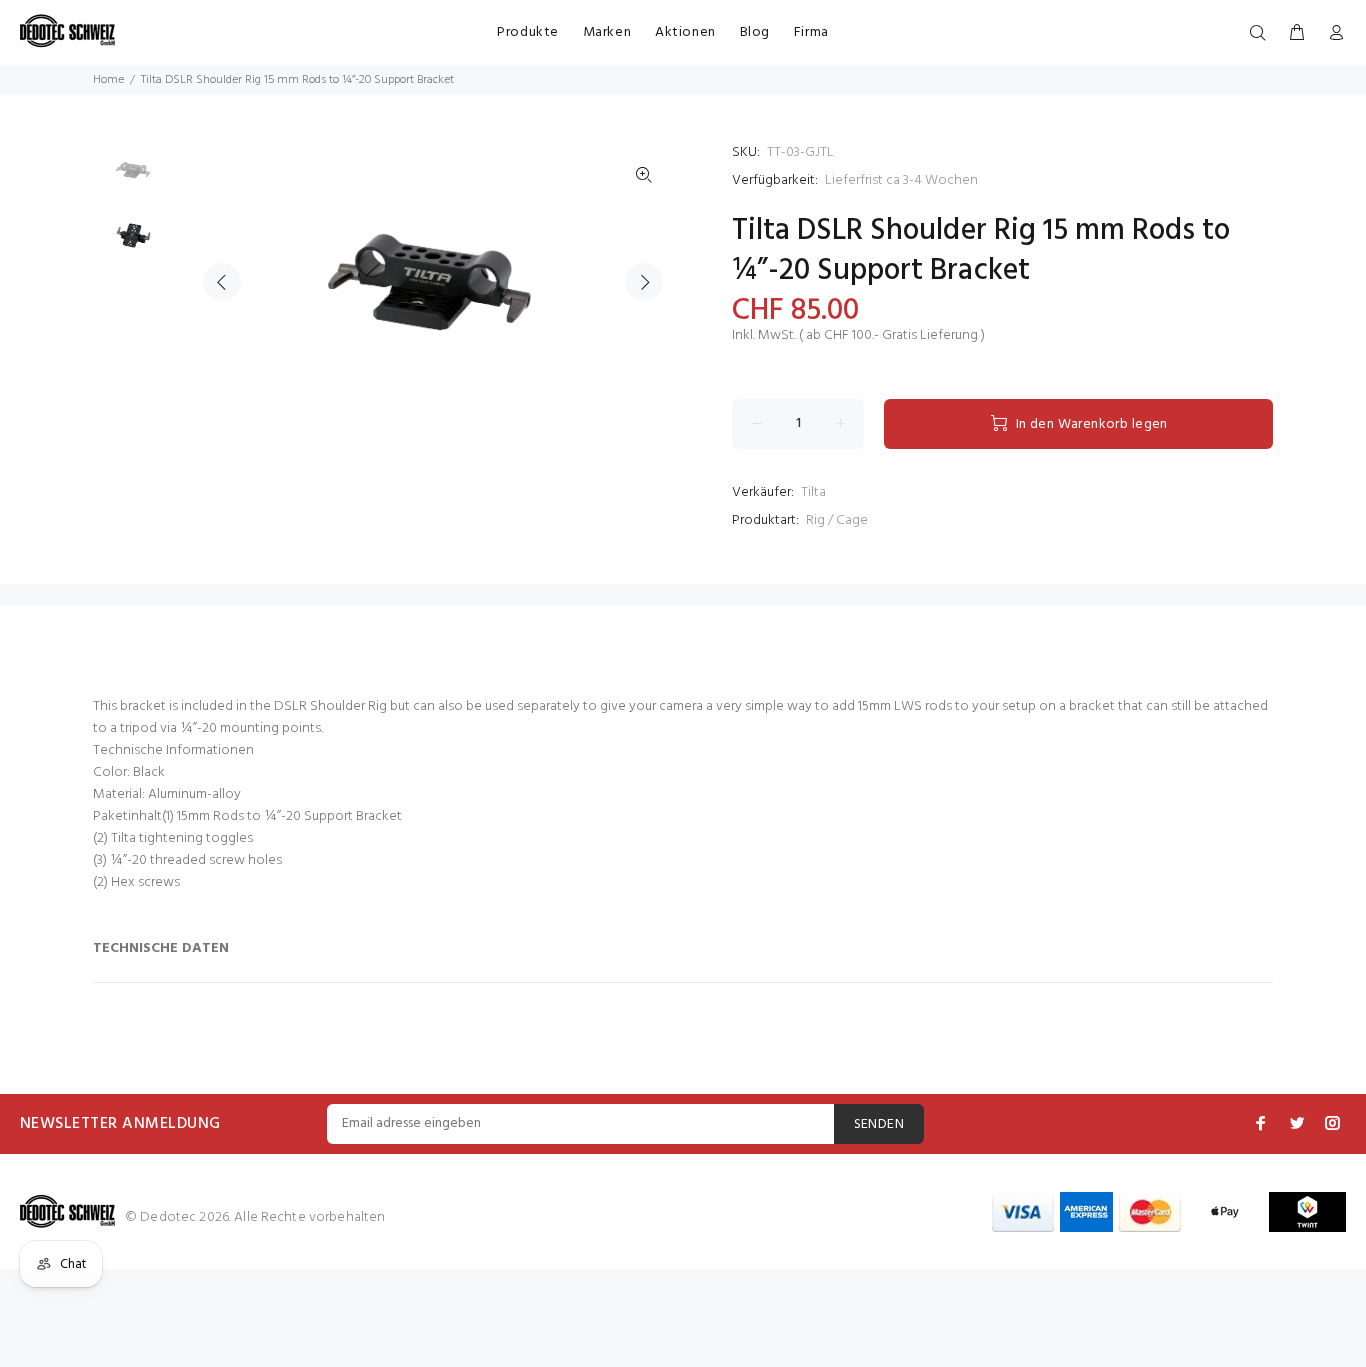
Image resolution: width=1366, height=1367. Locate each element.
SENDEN (879, 1124)
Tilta (813, 492)
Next (644, 282)
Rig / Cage (837, 520)
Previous (222, 282)
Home (108, 80)
